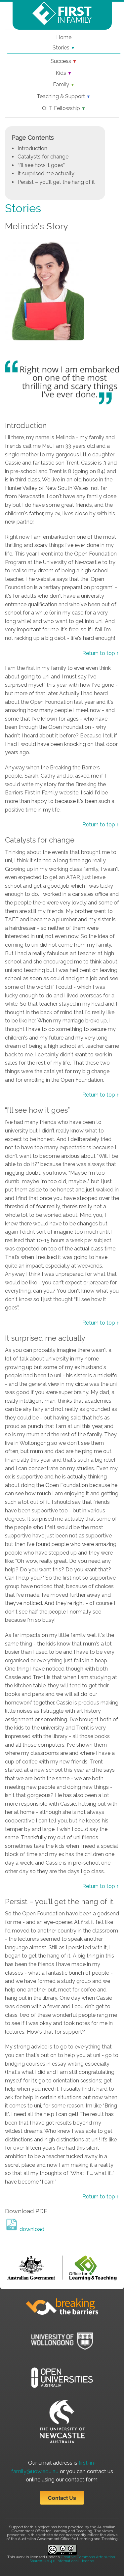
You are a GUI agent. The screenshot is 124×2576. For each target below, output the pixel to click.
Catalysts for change (43, 157)
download (31, 2229)
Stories (64, 48)
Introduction (32, 148)
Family (64, 85)
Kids (64, 73)
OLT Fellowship (64, 108)
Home (64, 37)
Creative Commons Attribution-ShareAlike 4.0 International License (73, 2559)
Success (64, 61)
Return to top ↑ (101, 653)
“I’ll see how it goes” (41, 165)
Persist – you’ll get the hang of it (56, 182)
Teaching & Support (64, 96)
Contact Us (62, 2498)
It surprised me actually (46, 173)
